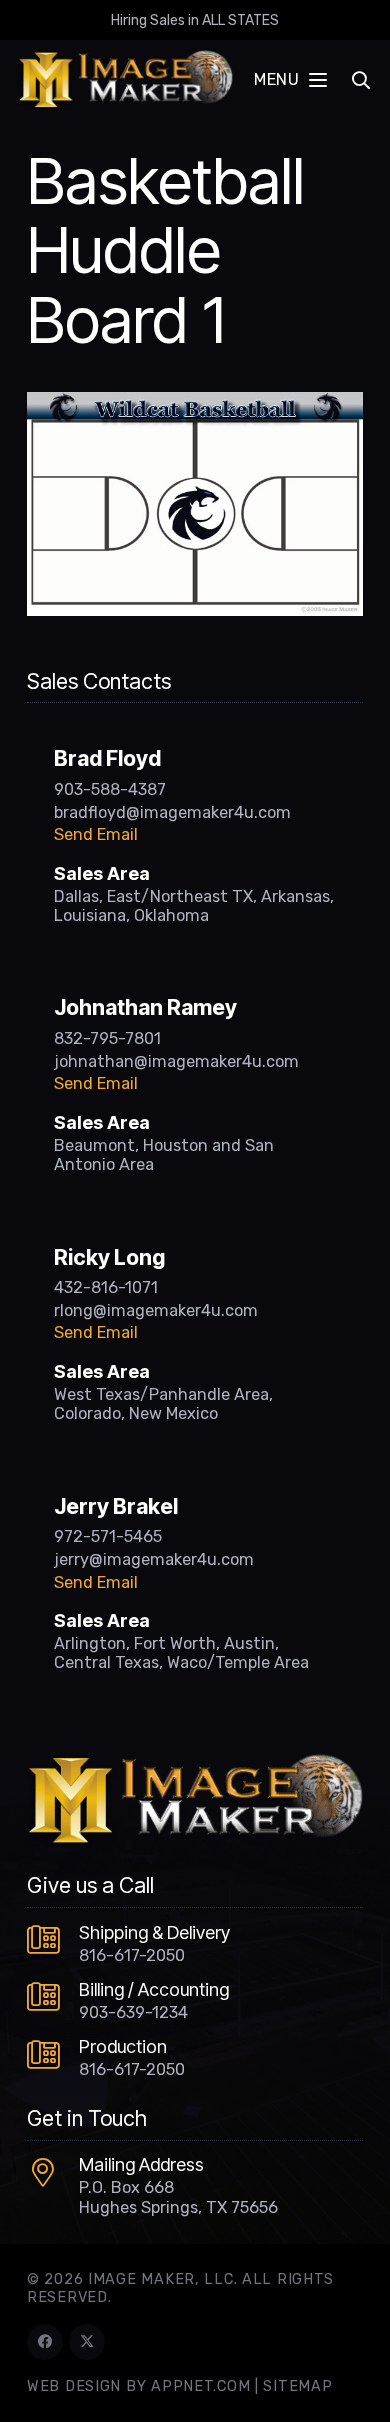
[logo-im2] (125, 80)
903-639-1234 (133, 2012)
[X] (87, 2342)
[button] (290, 80)
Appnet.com (200, 2386)
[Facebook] (45, 2342)
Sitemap (297, 2386)
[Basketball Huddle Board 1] (195, 404)
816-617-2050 (132, 1955)
